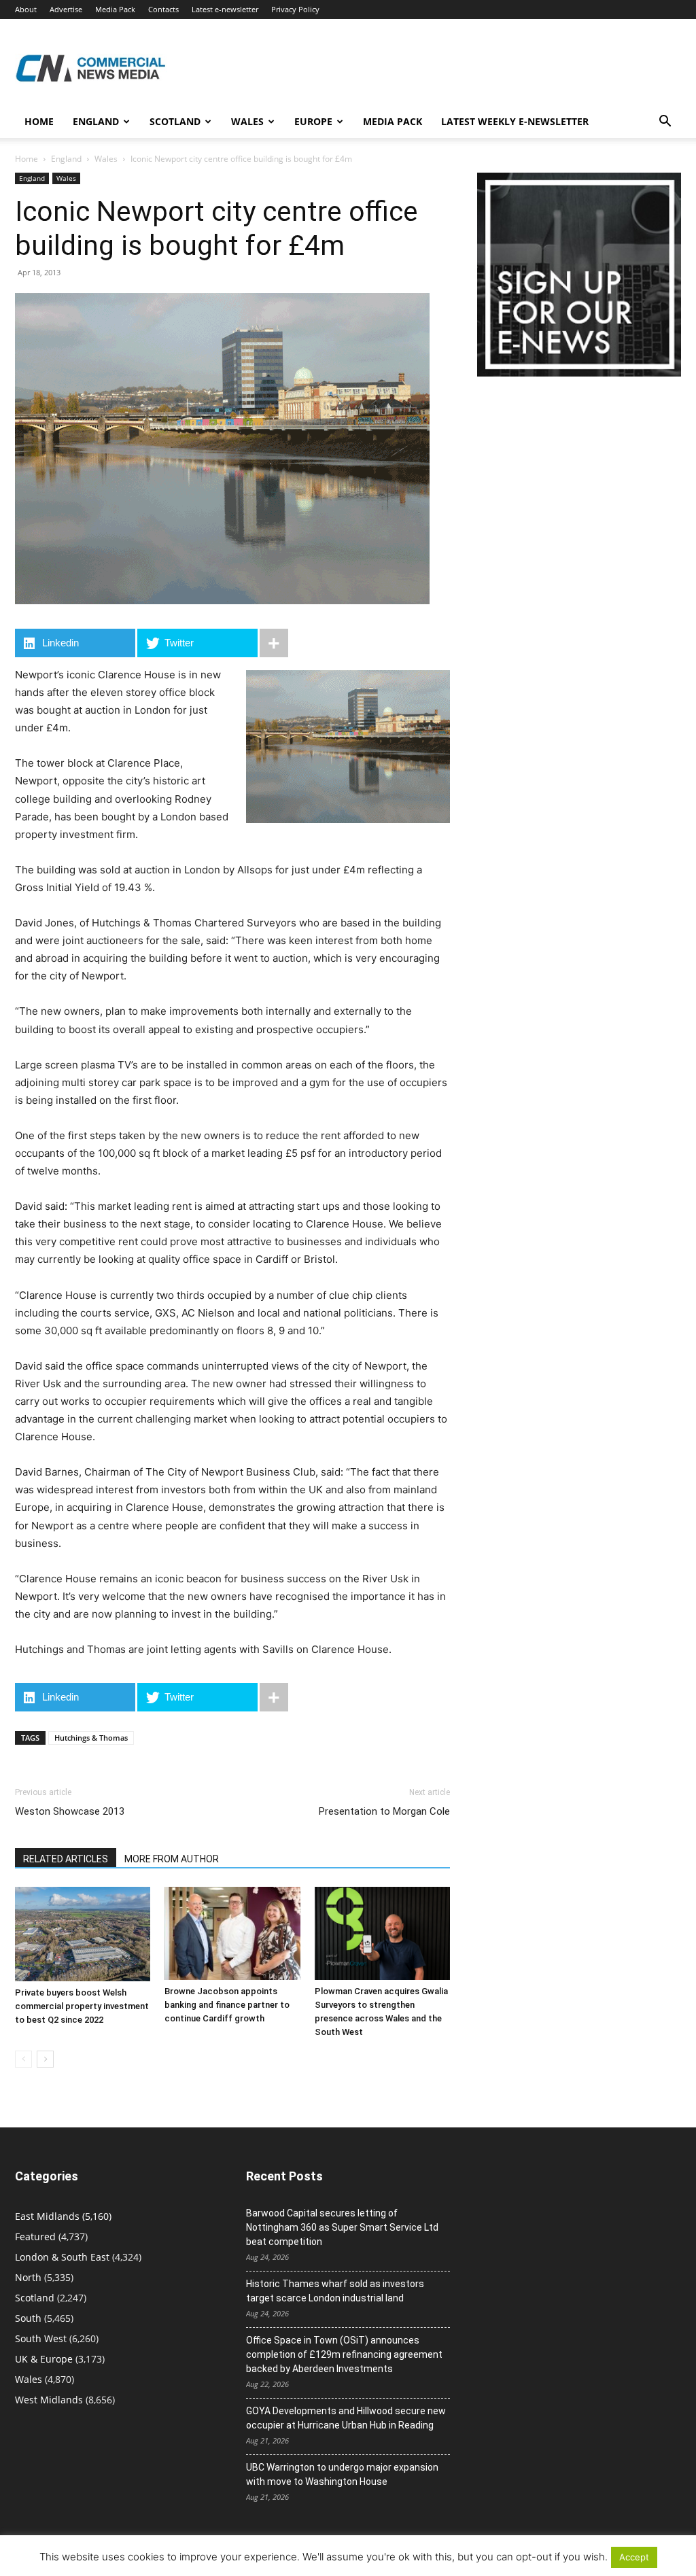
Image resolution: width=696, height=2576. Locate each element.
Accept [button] (634, 2557)
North (28, 2277)
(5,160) (63, 2216)
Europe (313, 121)
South (28, 2318)
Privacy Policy (295, 9)
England (66, 159)
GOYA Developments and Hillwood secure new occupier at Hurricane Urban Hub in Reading (346, 2418)
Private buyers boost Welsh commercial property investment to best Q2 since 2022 (82, 2006)
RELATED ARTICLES (66, 1859)
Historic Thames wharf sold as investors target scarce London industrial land (335, 2291)
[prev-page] (23, 2059)
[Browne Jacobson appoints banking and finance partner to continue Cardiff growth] (232, 1933)
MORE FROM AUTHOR (172, 1859)
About (26, 9)
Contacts (163, 9)
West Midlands (49, 2400)
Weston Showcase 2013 (70, 1811)
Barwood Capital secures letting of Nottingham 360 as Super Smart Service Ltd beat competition (342, 2227)
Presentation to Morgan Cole (384, 1811)
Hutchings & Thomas (91, 1738)
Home (39, 121)
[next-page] (45, 2059)
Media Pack (115, 9)
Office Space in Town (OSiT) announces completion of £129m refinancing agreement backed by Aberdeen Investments (344, 2354)
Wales (247, 121)
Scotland (175, 121)
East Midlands (47, 2216)
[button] (665, 123)
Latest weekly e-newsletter (515, 121)
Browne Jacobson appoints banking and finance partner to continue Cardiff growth (227, 2005)
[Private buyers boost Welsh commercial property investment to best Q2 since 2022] (83, 1934)
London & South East (62, 2257)
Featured (35, 2236)
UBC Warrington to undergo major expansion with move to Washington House (342, 2474)
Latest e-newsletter (225, 9)
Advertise (66, 9)
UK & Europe (44, 2359)
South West (41, 2338)
